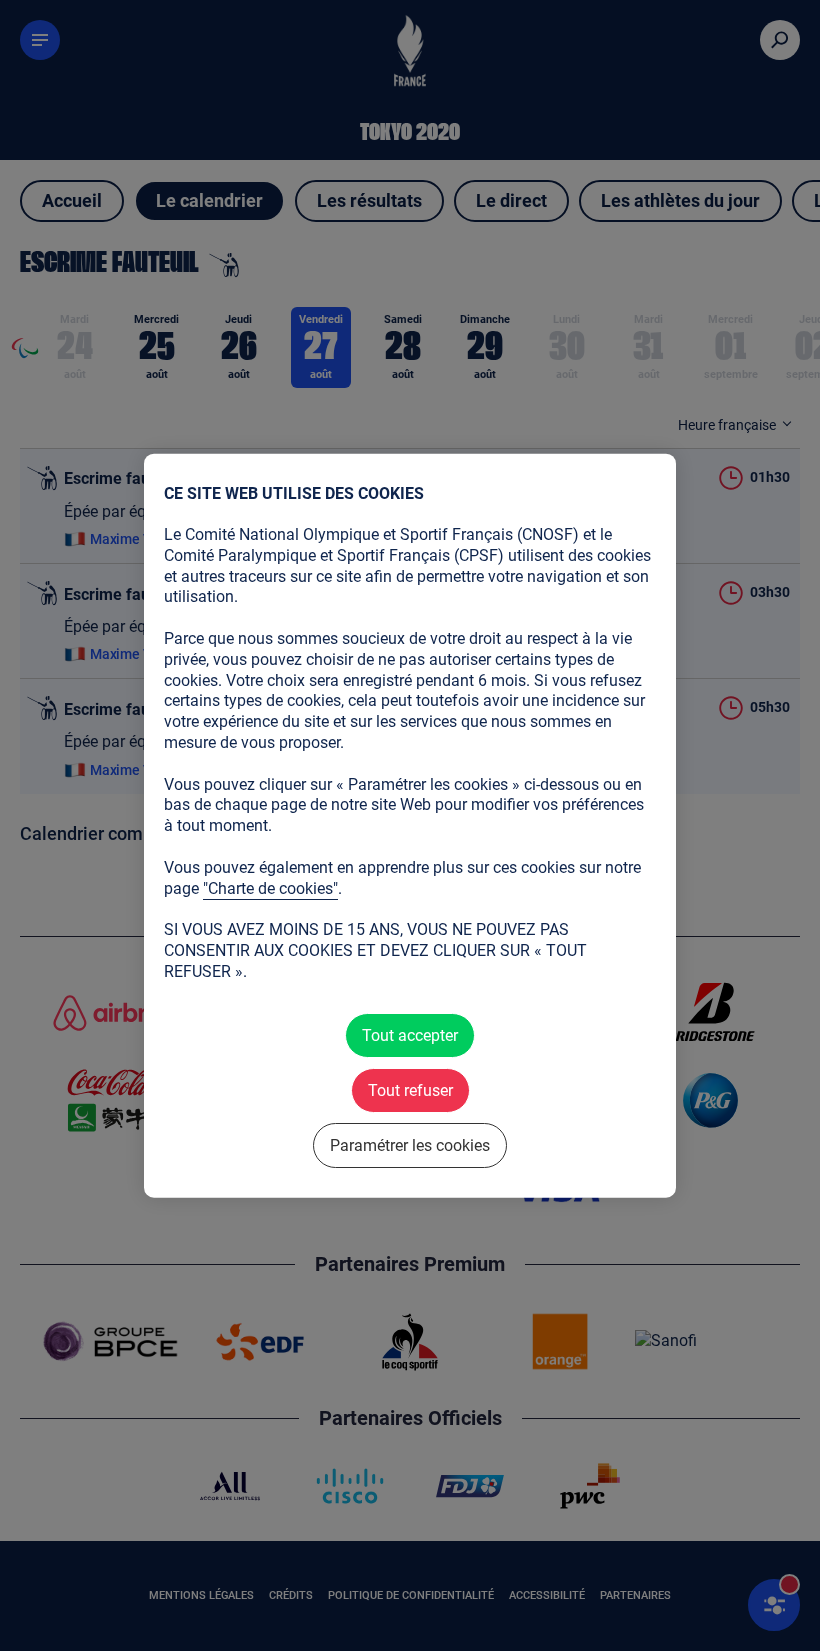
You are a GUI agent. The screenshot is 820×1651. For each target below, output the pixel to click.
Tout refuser (410, 1089)
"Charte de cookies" (270, 887)
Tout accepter (410, 1034)
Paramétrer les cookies (410, 1145)
